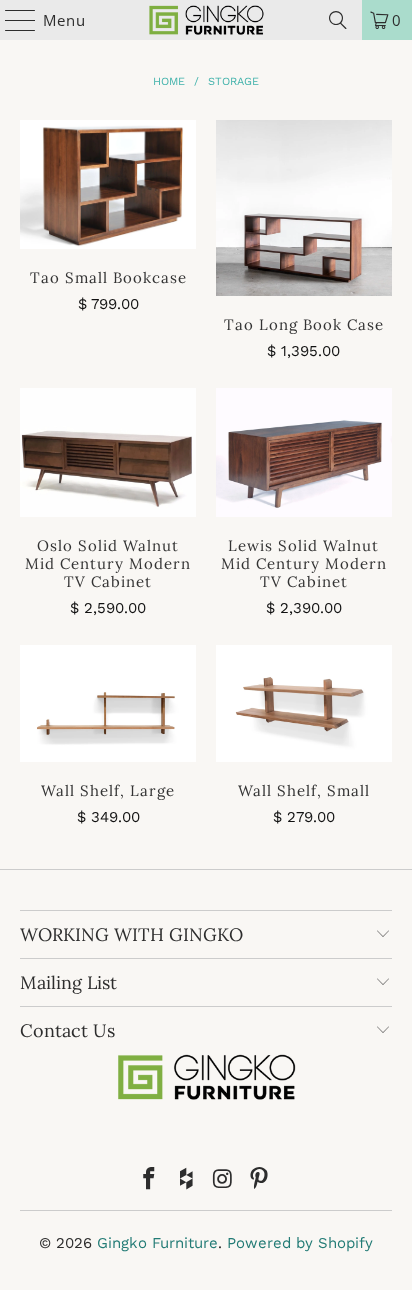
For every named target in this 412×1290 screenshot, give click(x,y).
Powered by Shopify (300, 1243)
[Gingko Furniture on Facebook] (150, 1180)
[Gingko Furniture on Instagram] (223, 1180)
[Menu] (11, 20)
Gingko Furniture (157, 1243)
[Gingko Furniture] (206, 20)
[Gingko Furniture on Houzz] (187, 1180)
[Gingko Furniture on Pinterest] (260, 1180)
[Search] (338, 20)
